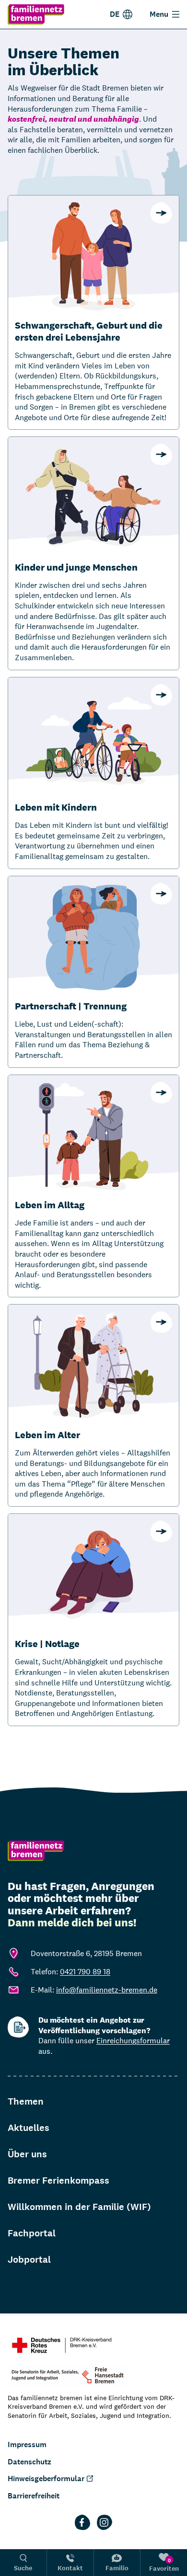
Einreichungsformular (133, 2041)
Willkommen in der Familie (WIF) (79, 2207)
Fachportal (32, 2233)
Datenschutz (29, 2462)
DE (115, 14)
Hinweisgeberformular (46, 2479)
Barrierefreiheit (34, 2496)
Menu (159, 14)
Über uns (27, 2154)
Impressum (27, 2444)
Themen (26, 2101)
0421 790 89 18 (85, 1972)
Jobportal (29, 2260)
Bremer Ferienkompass (58, 2181)
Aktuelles (29, 2128)
